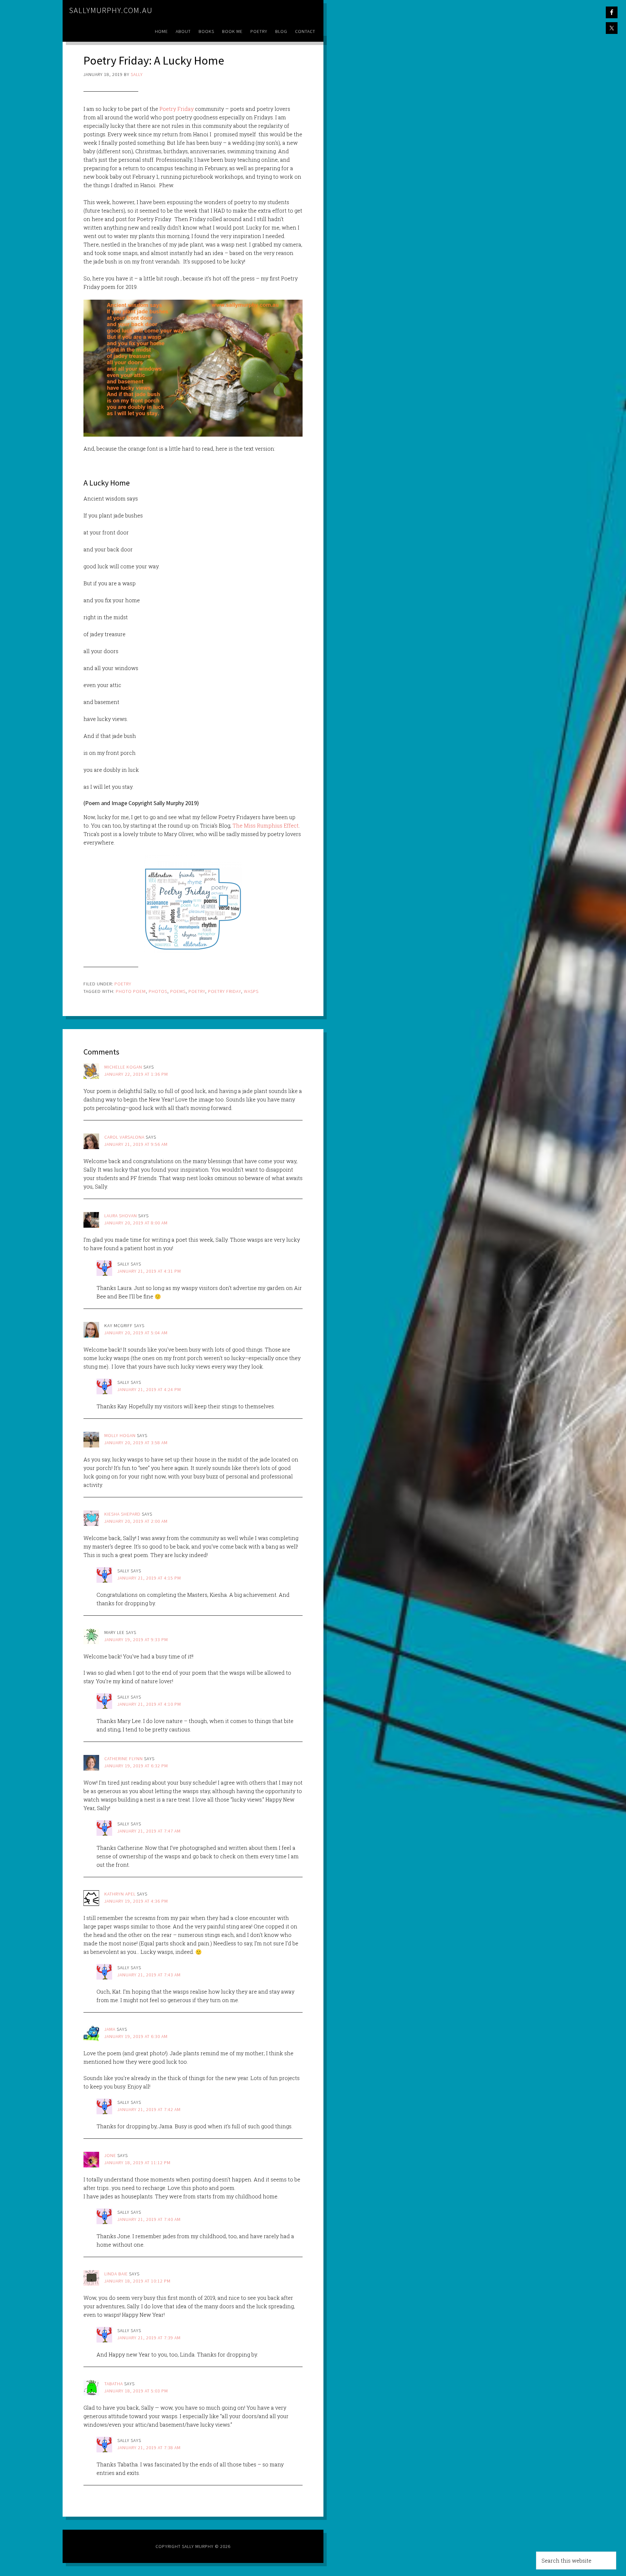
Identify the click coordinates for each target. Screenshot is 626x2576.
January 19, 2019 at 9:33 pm (136, 1640)
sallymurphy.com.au (111, 10)
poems (178, 991)
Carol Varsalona (124, 1137)
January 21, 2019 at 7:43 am (149, 1975)
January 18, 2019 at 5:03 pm (136, 2391)
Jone (110, 2155)
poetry (197, 991)
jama (110, 2029)
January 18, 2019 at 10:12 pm (137, 2281)
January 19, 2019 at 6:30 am (136, 2036)
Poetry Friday (176, 109)
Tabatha (114, 2384)
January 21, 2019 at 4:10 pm (149, 1704)
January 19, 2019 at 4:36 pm (136, 1901)
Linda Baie (116, 2274)
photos (158, 991)
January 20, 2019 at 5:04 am (136, 1333)
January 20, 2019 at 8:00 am (136, 1223)
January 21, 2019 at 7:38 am (149, 2448)
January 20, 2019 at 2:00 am (136, 1521)
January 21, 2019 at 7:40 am (149, 2219)
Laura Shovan (121, 1216)
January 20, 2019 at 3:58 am (136, 1443)
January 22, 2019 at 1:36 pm (136, 1074)
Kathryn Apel (120, 1894)
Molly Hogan (120, 1435)
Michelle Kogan (123, 1067)
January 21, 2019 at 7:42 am (149, 2109)
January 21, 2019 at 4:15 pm (149, 1578)
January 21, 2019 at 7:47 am (149, 1831)
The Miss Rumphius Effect (265, 825)
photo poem (131, 991)
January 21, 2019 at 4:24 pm (149, 1389)
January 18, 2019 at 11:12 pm (137, 2163)
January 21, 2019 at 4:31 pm (149, 1271)
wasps (251, 991)
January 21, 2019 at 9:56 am (136, 1144)
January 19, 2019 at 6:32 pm (136, 1766)
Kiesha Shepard (122, 1514)
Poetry (123, 984)
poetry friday (224, 991)
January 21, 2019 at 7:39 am (149, 2338)
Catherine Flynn (124, 1759)
